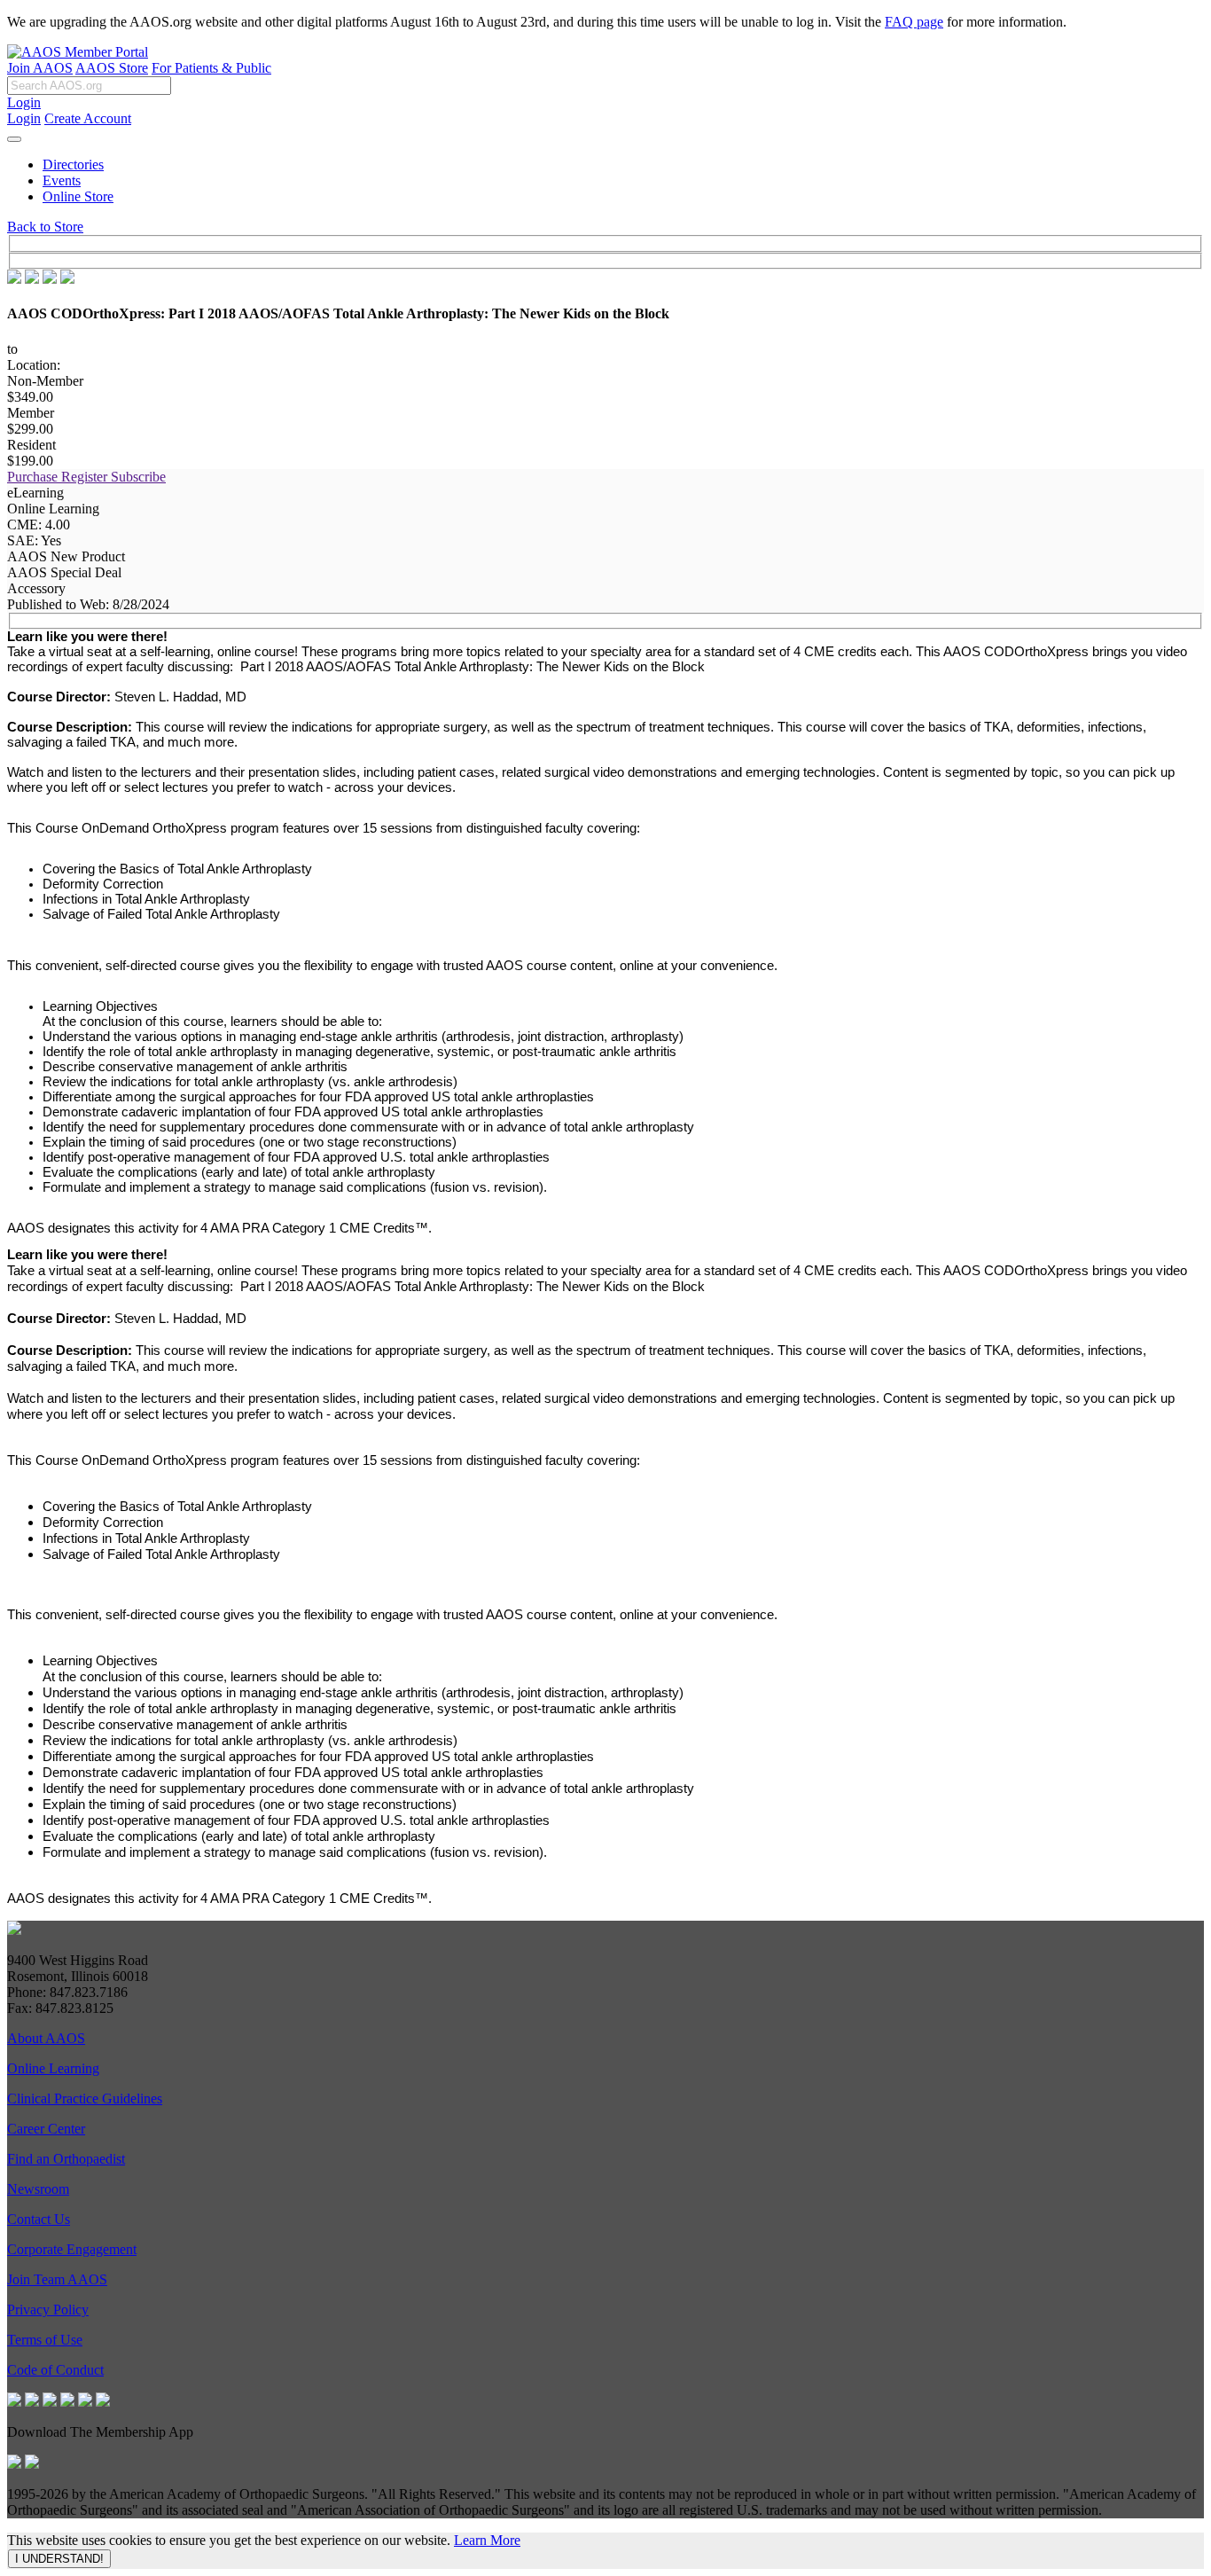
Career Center (46, 2129)
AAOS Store (112, 68)
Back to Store (45, 227)
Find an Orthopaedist (66, 2159)
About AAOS (46, 2038)
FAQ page (914, 22)
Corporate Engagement (72, 2249)
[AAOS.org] (14, 1930)
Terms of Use (45, 2340)
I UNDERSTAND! (59, 2559)
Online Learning (53, 2068)
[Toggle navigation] (14, 139)
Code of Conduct (55, 2370)
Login (24, 102)
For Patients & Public (211, 68)
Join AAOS (40, 68)
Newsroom (38, 2189)
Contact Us (39, 2219)
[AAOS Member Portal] (78, 52)
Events (62, 180)
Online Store (78, 196)
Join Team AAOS (57, 2279)
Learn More (487, 2540)
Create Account (88, 118)
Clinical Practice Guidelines (85, 2098)
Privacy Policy (48, 2310)
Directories (73, 164)
